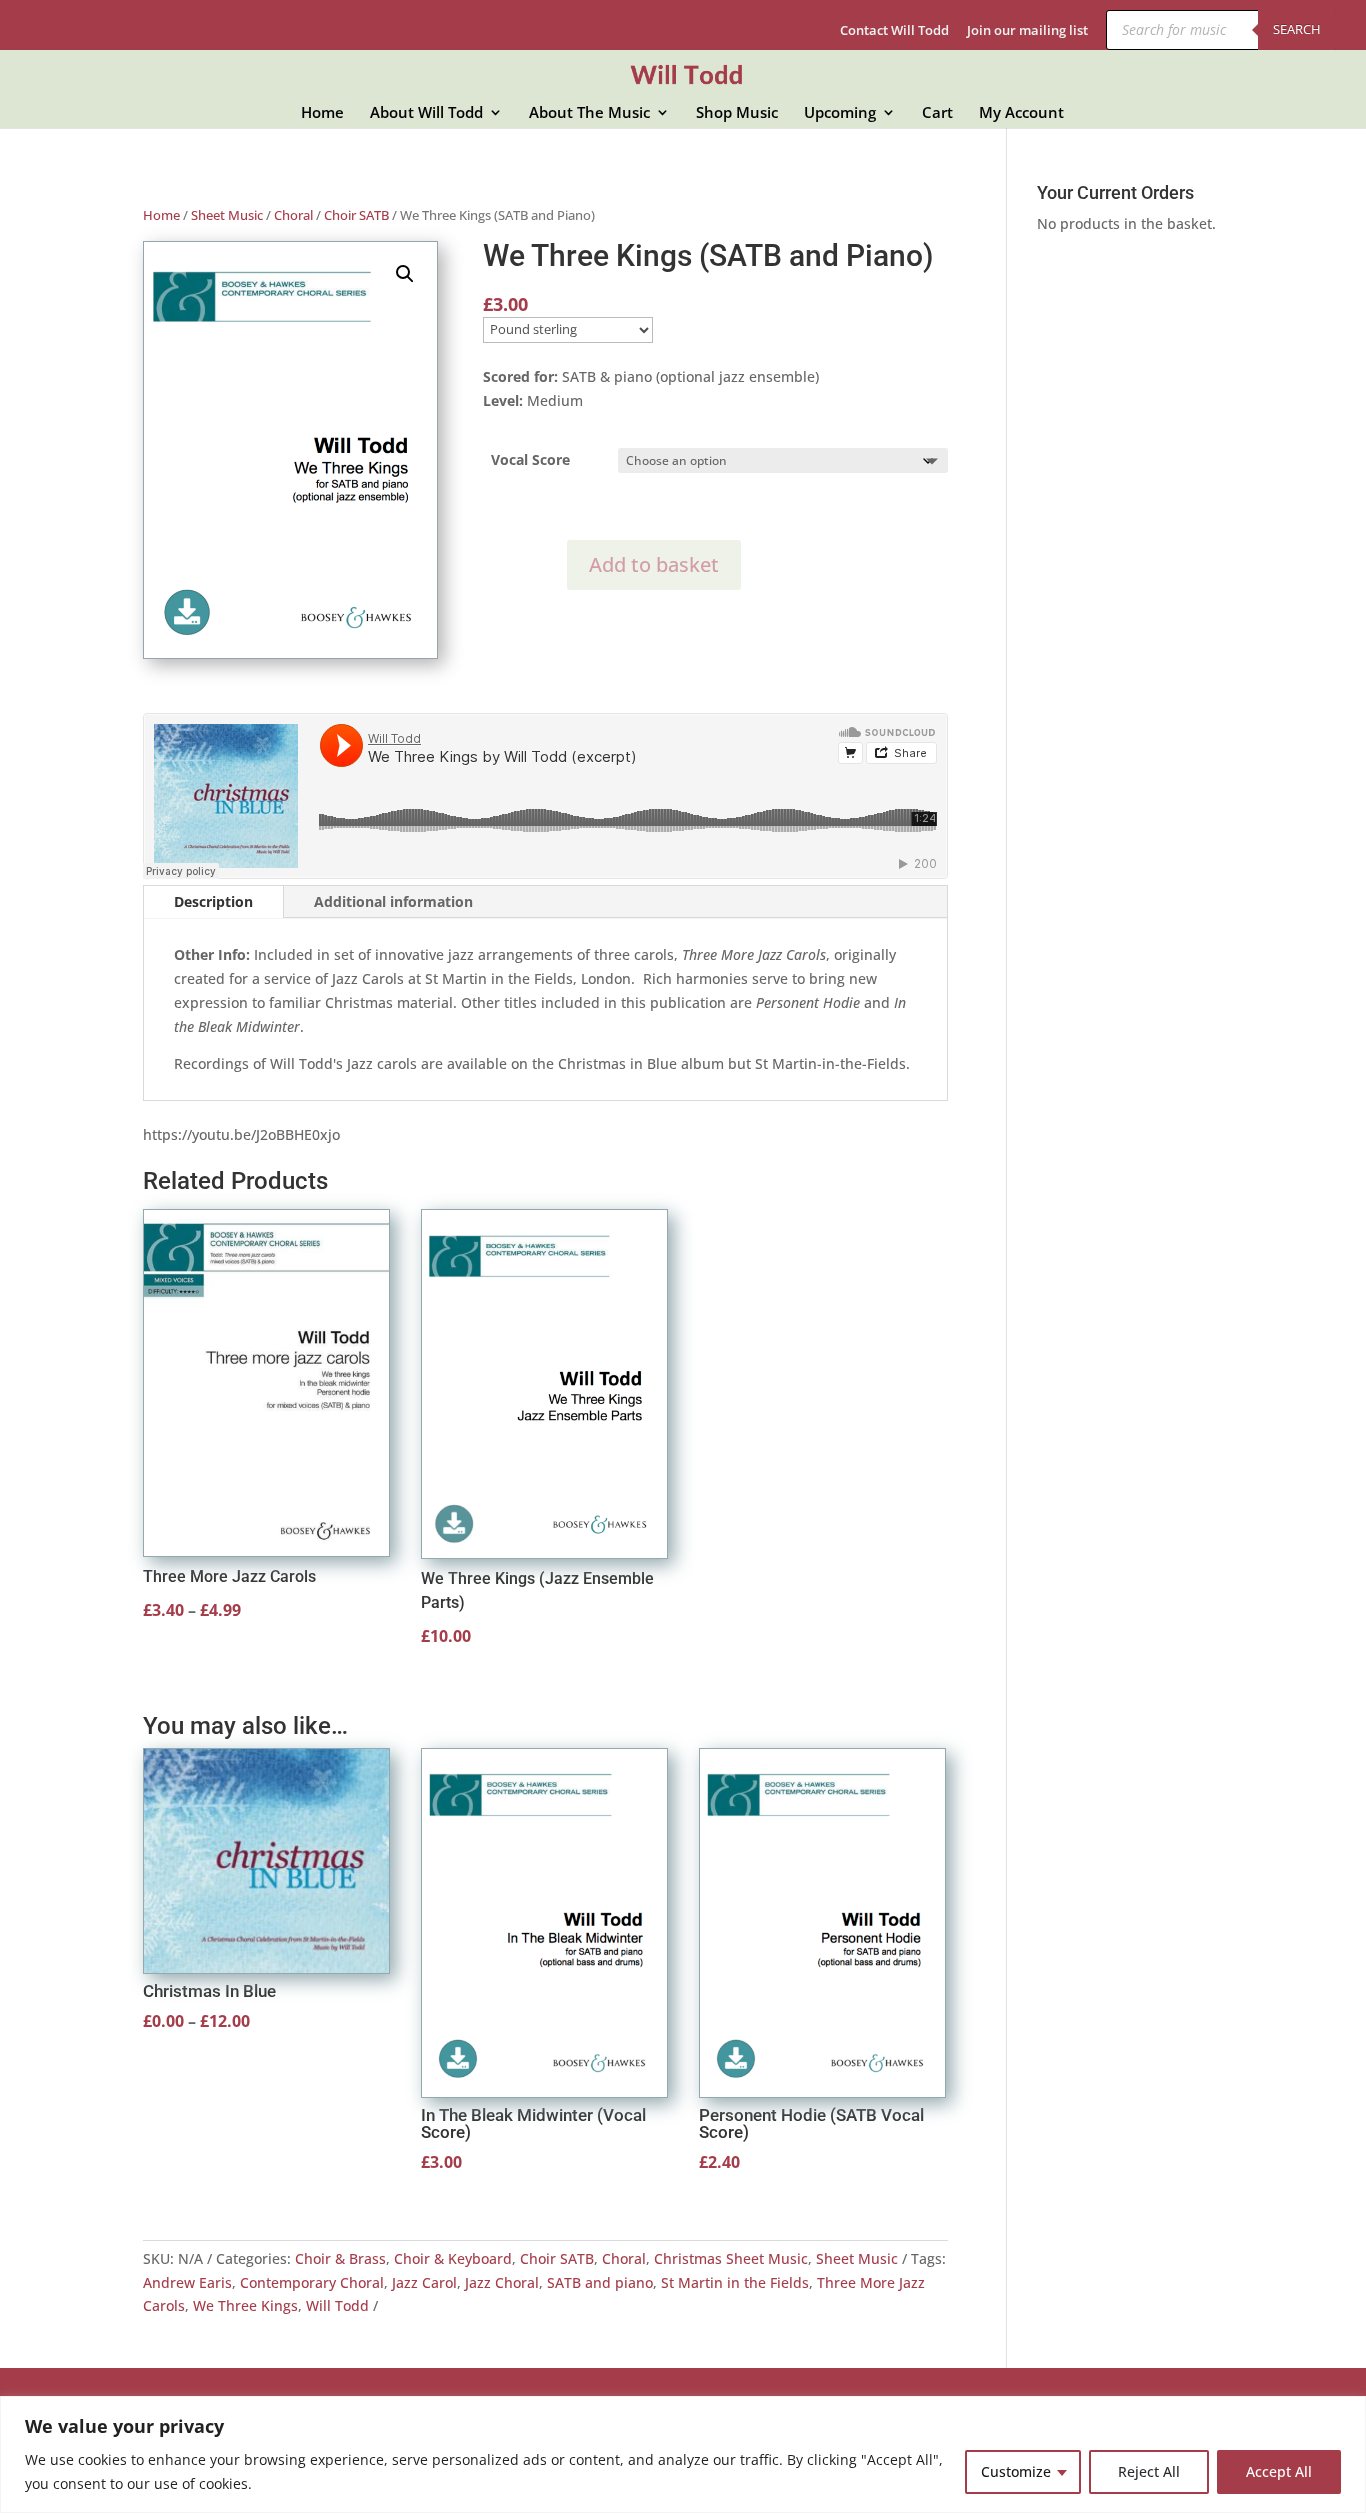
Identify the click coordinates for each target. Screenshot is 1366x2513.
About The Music (589, 113)
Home (322, 113)
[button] (405, 274)
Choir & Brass (340, 2258)
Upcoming (840, 113)
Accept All (1279, 2471)
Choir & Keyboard (453, 2258)
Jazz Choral (502, 2282)
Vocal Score (530, 459)
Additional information (393, 901)
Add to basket (654, 564)
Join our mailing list (1027, 31)
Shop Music (737, 113)
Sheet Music (227, 215)
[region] (683, 2454)
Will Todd (337, 2305)
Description (213, 901)
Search (1297, 29)
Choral (293, 215)
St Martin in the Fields (735, 2282)
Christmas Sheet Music (731, 2258)
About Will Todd (426, 113)
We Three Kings (245, 2305)
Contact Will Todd (894, 31)
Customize (1016, 2471)
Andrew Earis (187, 2282)
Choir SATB (356, 215)
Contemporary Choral (312, 2282)
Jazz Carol (424, 2282)
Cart (937, 113)
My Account (1021, 113)
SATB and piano (600, 2282)
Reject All (1149, 2471)
